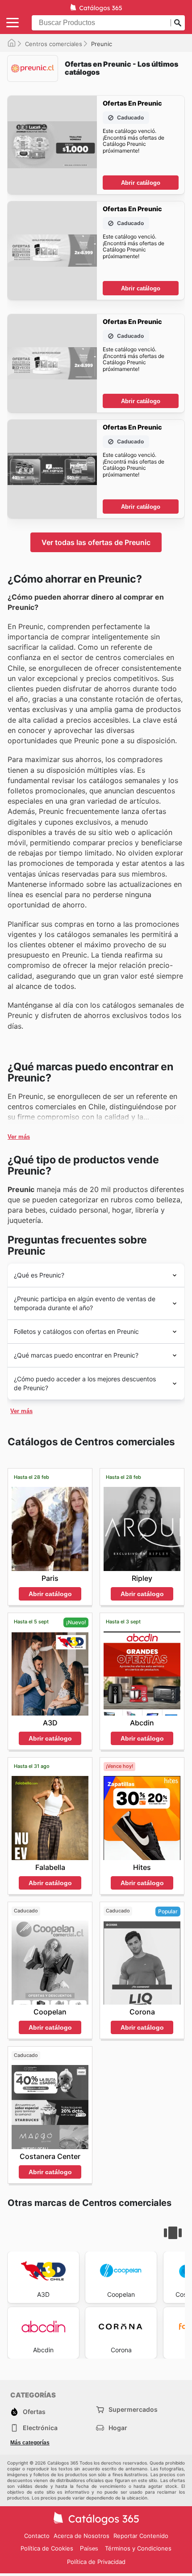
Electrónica (40, 2428)
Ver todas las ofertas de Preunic (96, 542)
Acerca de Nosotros (81, 2536)
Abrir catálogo (141, 183)
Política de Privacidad (96, 2562)
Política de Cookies (47, 2548)
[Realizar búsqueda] (178, 23)
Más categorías (30, 2443)
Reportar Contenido (141, 2536)
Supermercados (133, 2409)
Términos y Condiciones (138, 2548)
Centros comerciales (54, 44)
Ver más (19, 1137)
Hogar (118, 2428)
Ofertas (34, 2412)
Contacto (37, 2536)
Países (89, 2548)
